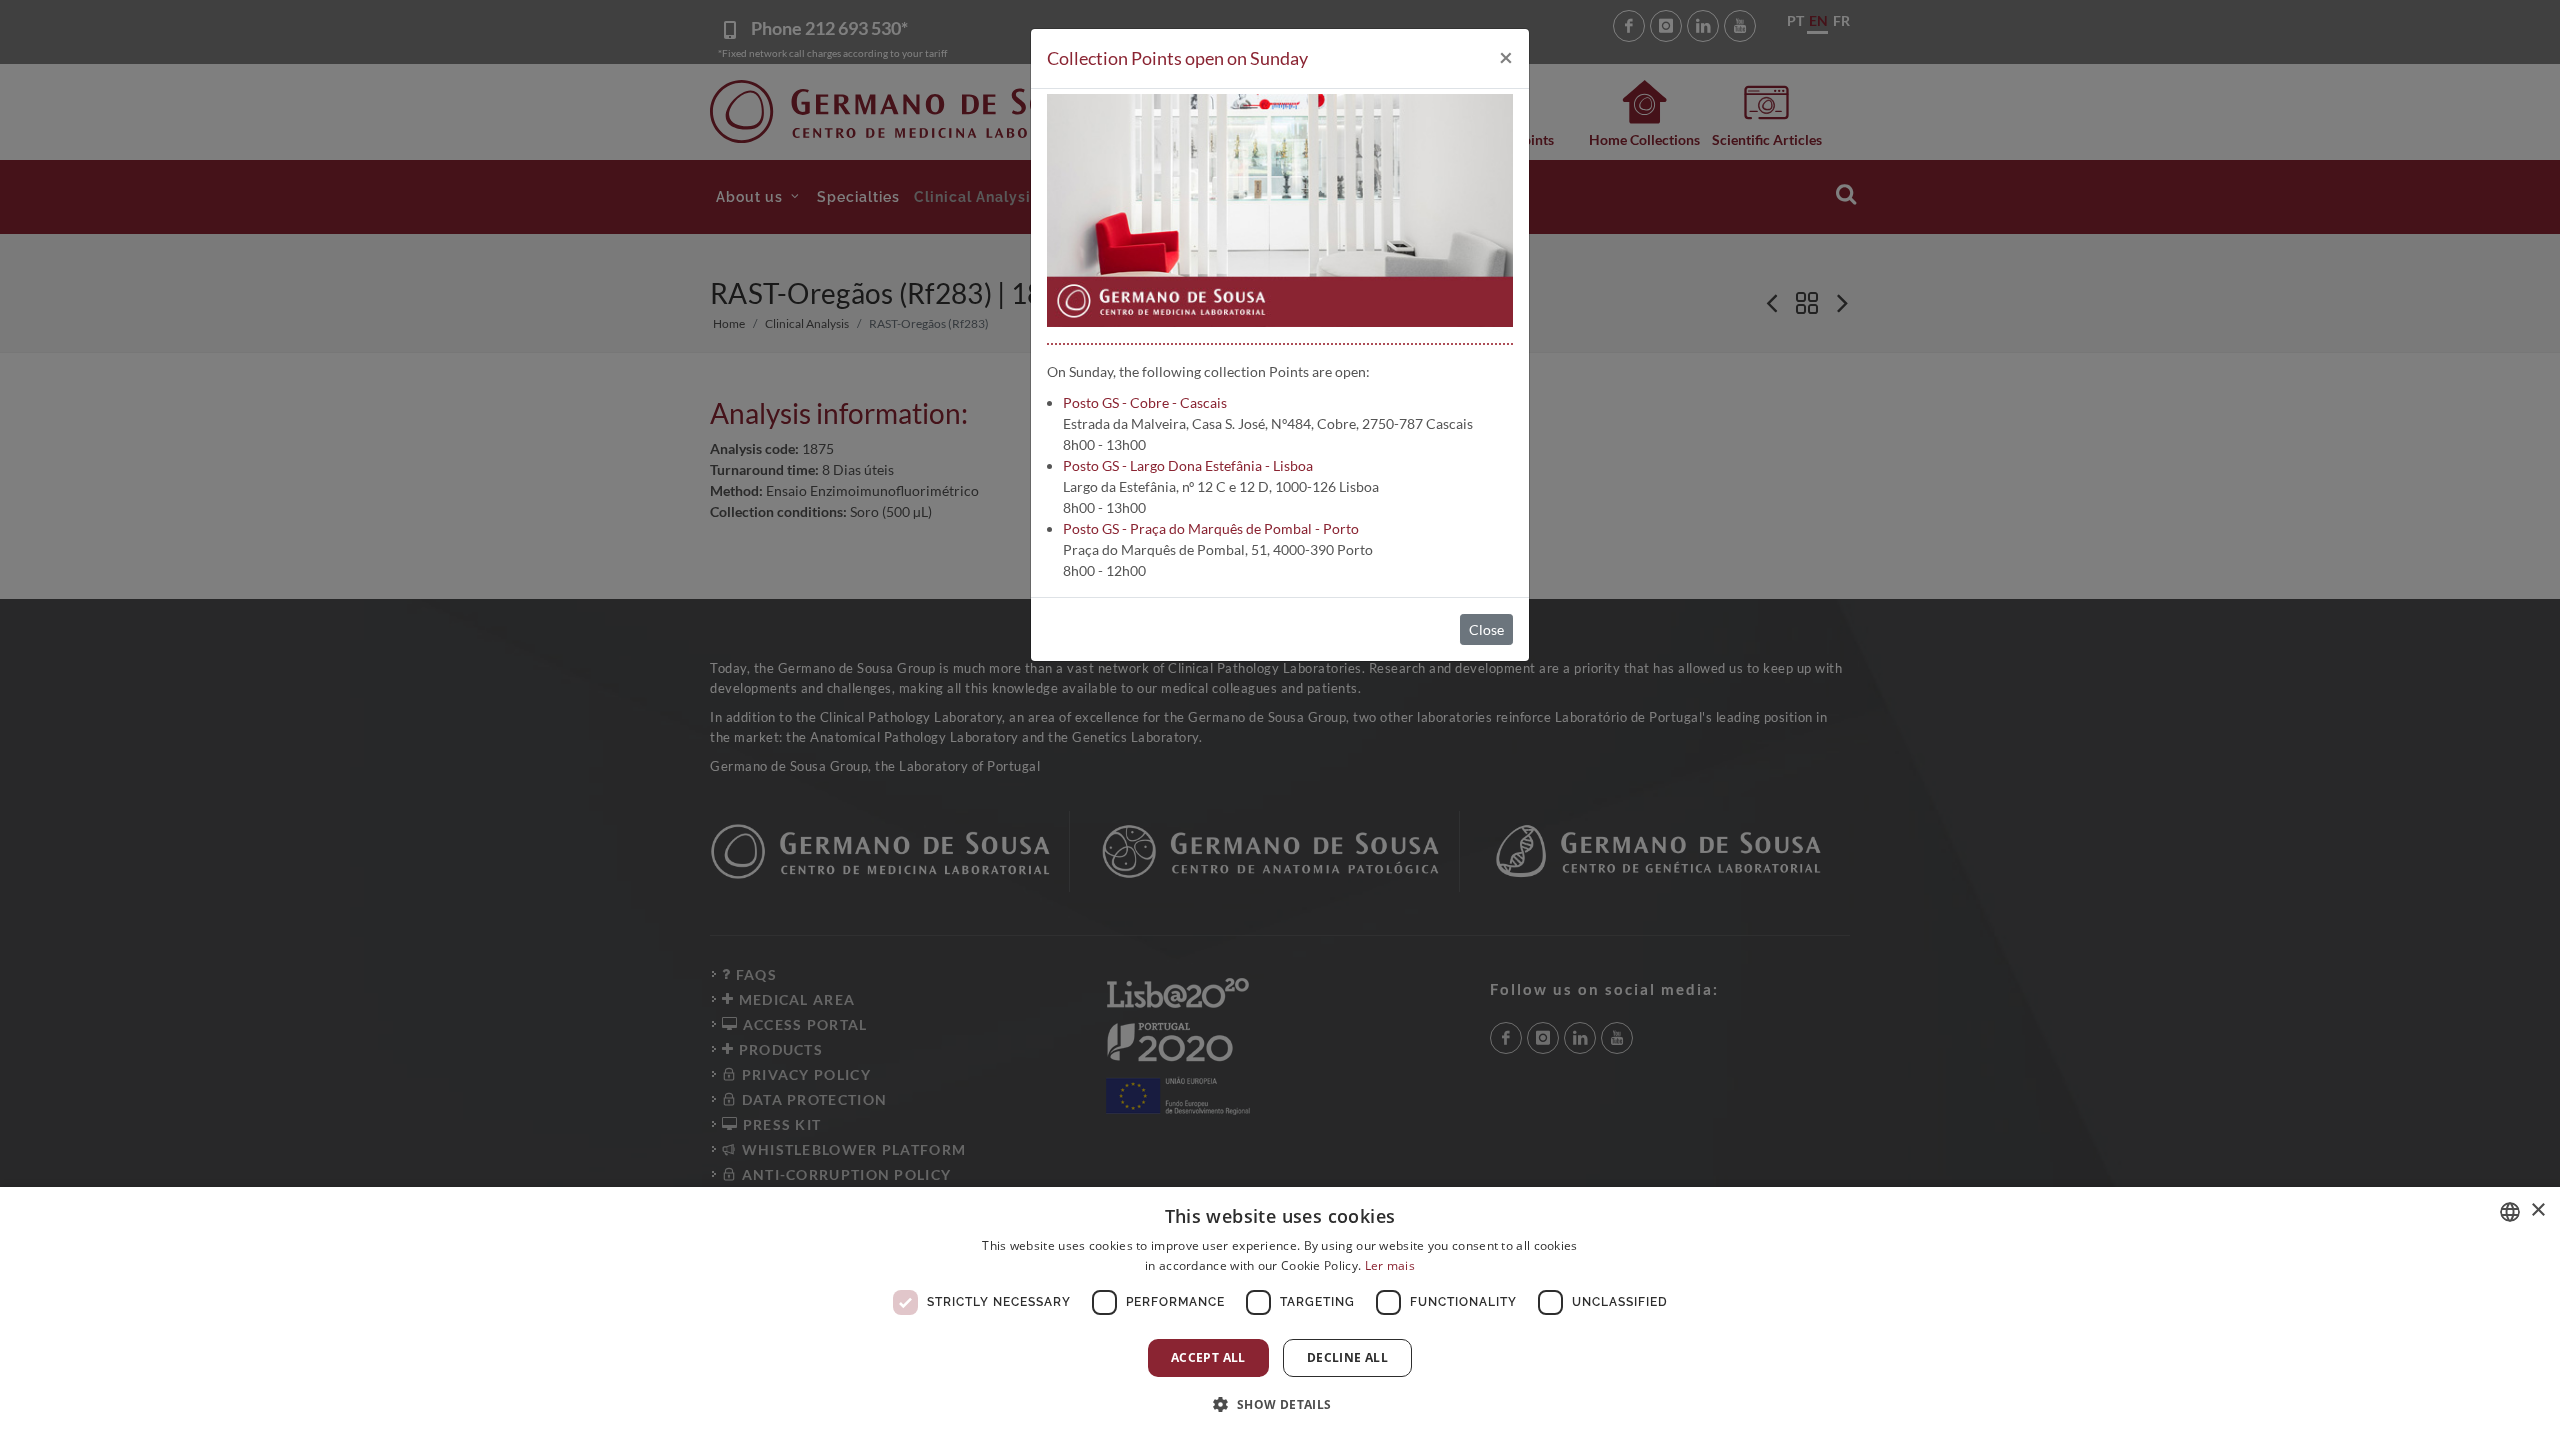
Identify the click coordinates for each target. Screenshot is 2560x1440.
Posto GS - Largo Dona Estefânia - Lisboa (1188, 465)
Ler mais (1390, 1265)
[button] (1279, 1404)
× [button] (2537, 1210)
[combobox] (2510, 1212)
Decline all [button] (1347, 1357)
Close (1486, 629)
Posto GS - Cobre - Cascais (1145, 402)
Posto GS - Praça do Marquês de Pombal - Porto (1211, 528)
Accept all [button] (1208, 1357)
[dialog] (1280, 1313)
